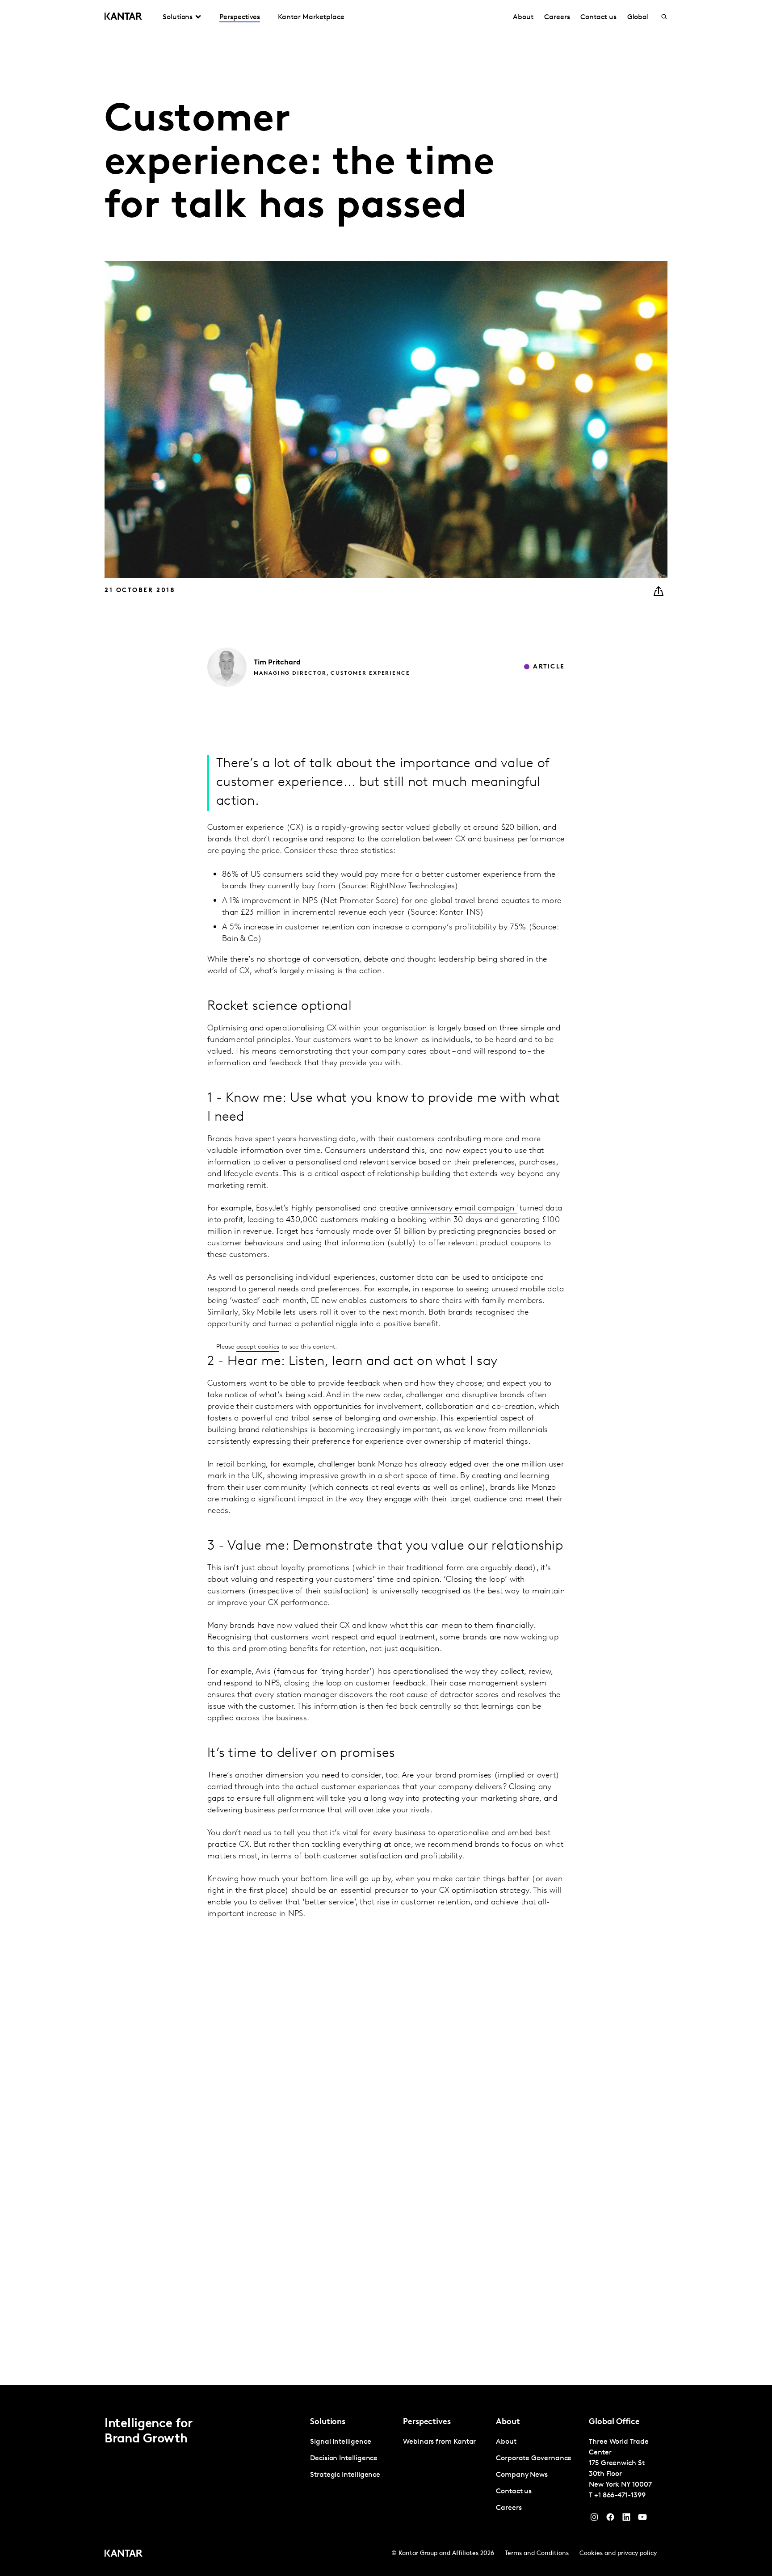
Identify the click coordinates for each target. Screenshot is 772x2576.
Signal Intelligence (340, 2442)
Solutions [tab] (178, 17)
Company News (522, 2475)
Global (638, 17)
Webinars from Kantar (439, 2442)
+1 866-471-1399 (620, 2496)
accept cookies (258, 1347)
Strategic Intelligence (345, 2475)
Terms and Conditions (537, 2553)
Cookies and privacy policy (618, 2553)
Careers (557, 17)
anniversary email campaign (463, 1209)
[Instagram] (594, 2519)
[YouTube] (626, 2519)
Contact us (598, 17)
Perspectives (240, 17)
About (523, 17)
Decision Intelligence (344, 2458)
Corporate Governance (534, 2458)
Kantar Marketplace (311, 17)
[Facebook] (610, 2519)
